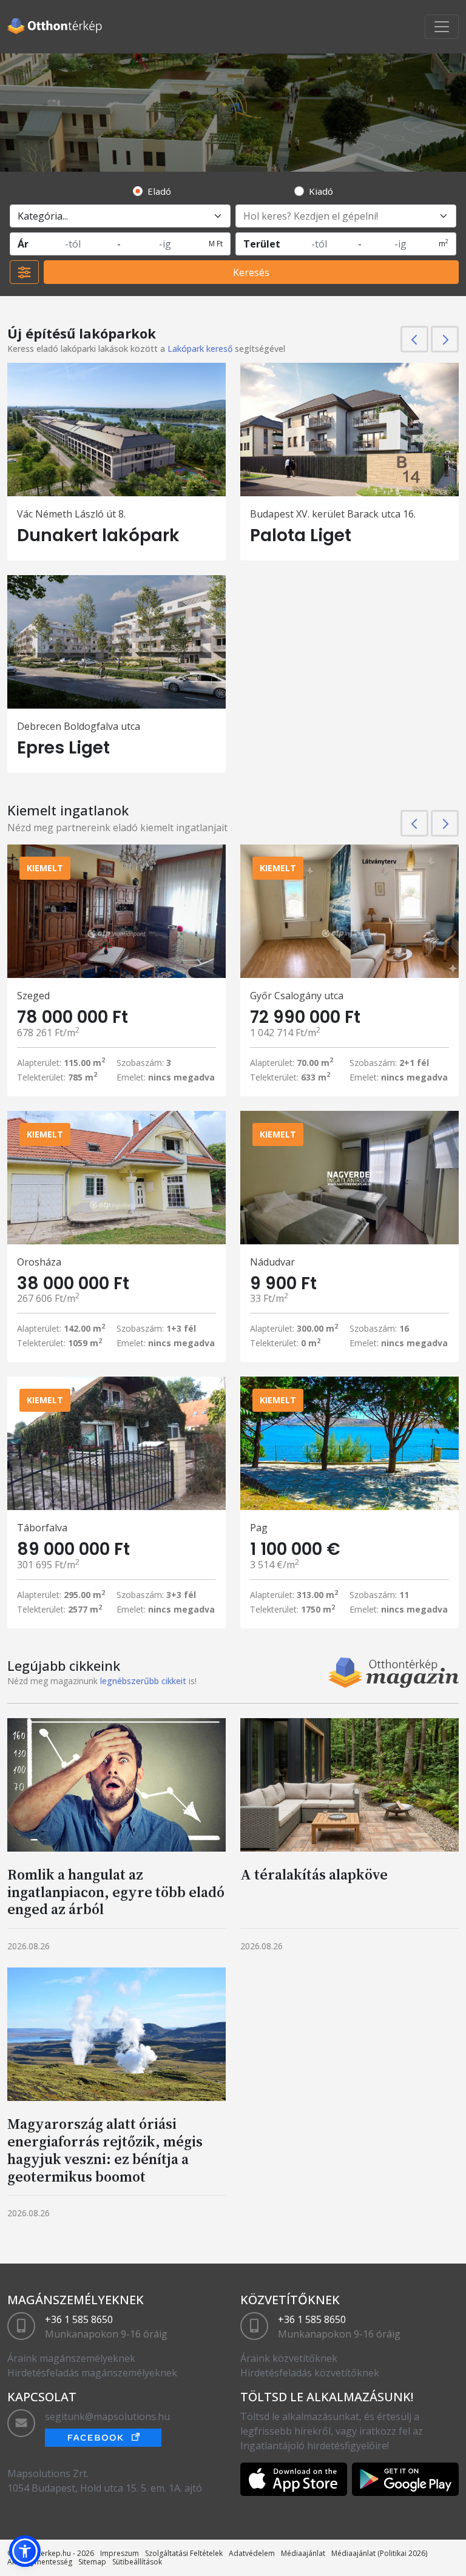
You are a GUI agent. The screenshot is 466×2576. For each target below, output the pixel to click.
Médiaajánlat (303, 2553)
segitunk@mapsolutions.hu (107, 2416)
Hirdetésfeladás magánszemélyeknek (92, 2373)
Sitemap (92, 2562)
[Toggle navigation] (442, 27)
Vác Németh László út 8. (71, 514)
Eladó (159, 191)
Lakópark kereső (200, 349)
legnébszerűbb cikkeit (143, 1681)
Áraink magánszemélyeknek (71, 2358)
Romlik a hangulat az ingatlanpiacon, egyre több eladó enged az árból (116, 1892)
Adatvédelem (252, 2553)
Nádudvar (272, 1262)
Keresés (251, 272)
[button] (25, 2551)
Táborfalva (42, 1528)
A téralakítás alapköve (314, 1874)
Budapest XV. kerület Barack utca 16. (333, 514)
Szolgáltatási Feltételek (184, 2553)
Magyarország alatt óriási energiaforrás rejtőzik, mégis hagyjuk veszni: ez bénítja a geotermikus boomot (105, 2150)
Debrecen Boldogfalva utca (79, 726)
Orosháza (39, 1262)
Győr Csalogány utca (297, 996)
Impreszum (120, 2553)
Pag (259, 1528)
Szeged (33, 996)
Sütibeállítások (137, 2562)
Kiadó (321, 191)
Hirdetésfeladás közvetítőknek (310, 2373)
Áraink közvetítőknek (289, 2358)
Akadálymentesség (40, 2562)
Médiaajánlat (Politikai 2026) (379, 2553)
